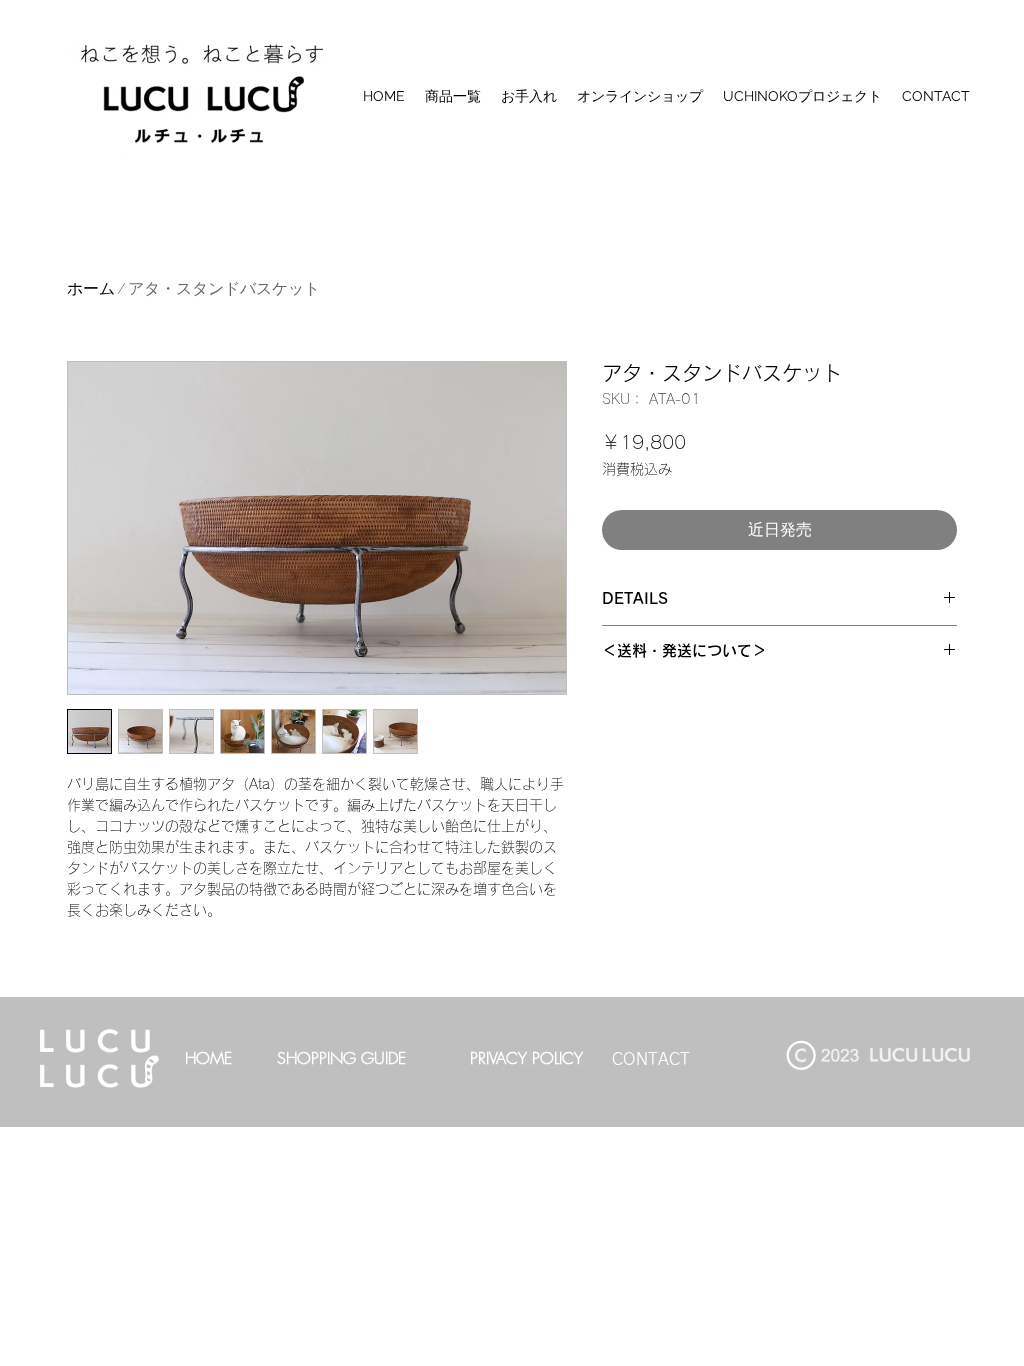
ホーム (91, 289)
